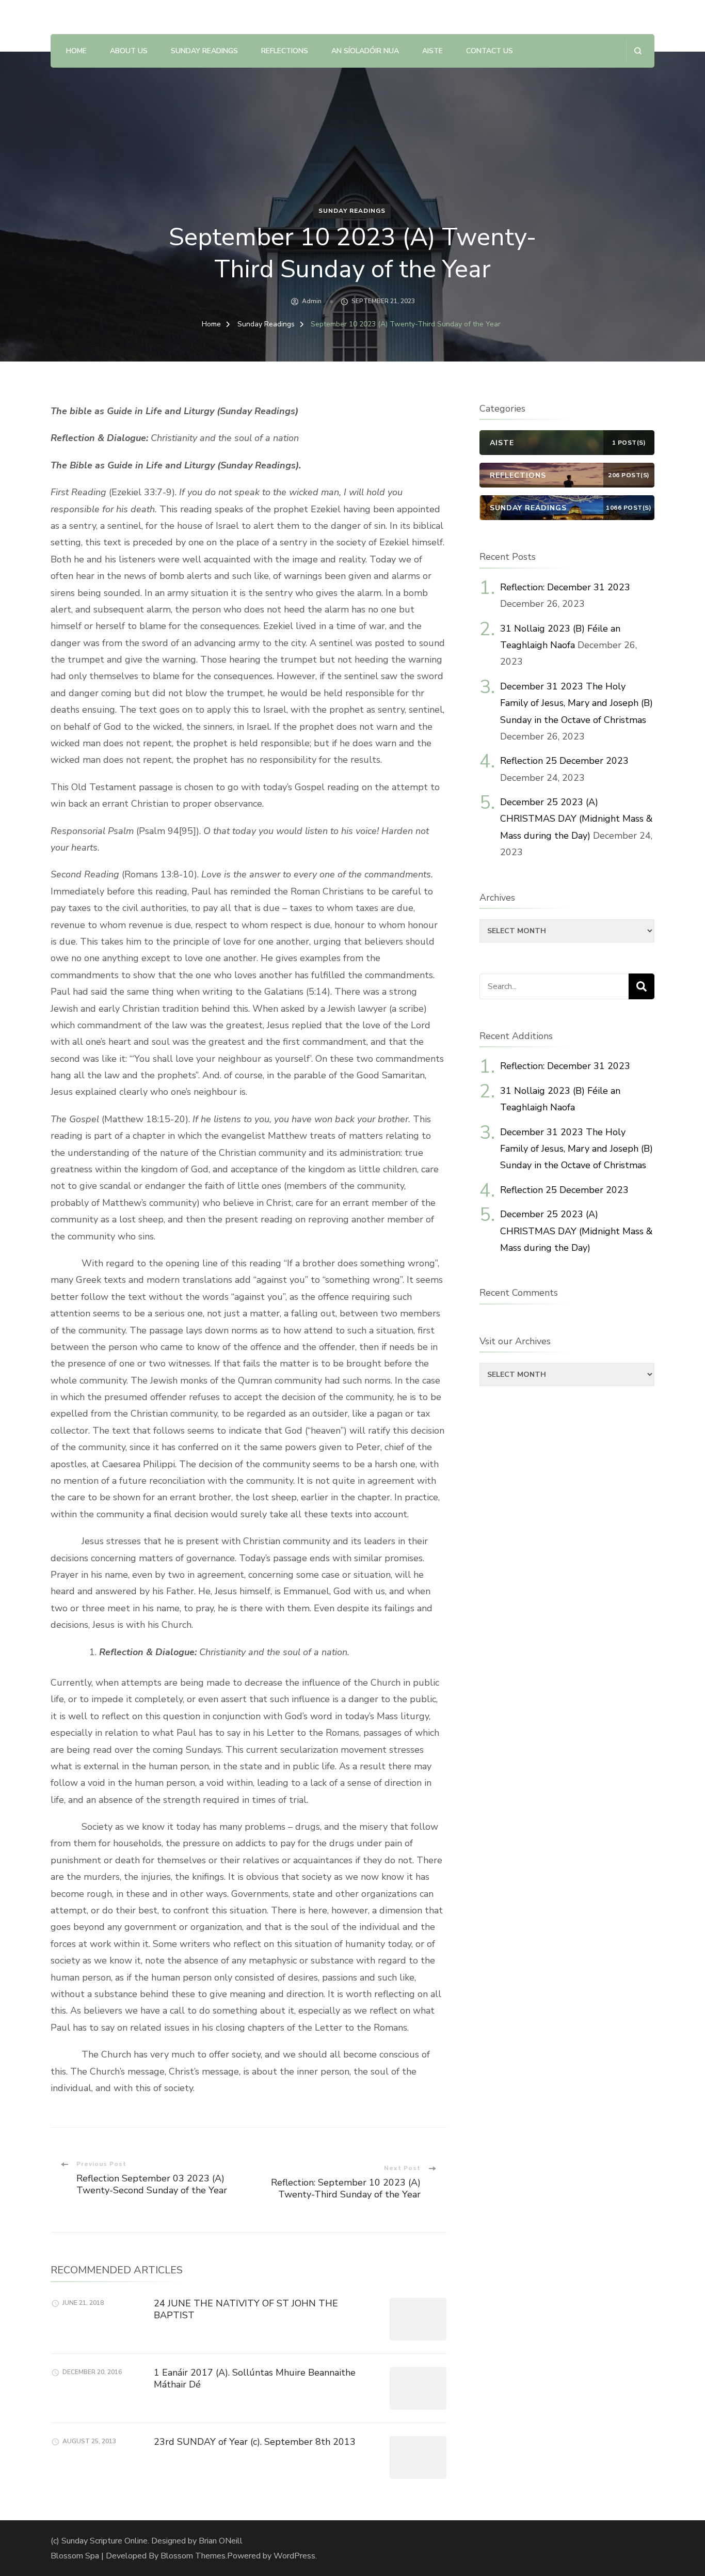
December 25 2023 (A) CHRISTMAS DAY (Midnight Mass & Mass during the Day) (576, 819)
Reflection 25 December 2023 (564, 761)
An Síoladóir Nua (365, 51)
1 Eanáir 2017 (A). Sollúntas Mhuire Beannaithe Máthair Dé (255, 2378)
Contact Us (490, 51)
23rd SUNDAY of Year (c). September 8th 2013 (255, 2442)
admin (312, 301)
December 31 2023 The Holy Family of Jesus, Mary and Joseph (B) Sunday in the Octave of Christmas (576, 703)
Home (76, 51)
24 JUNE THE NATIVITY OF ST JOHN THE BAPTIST (246, 2309)
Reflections (285, 51)
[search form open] (638, 51)
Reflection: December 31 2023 (565, 587)
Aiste (432, 51)
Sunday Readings (204, 51)
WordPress (294, 2556)
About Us (129, 51)
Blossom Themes (193, 2556)
